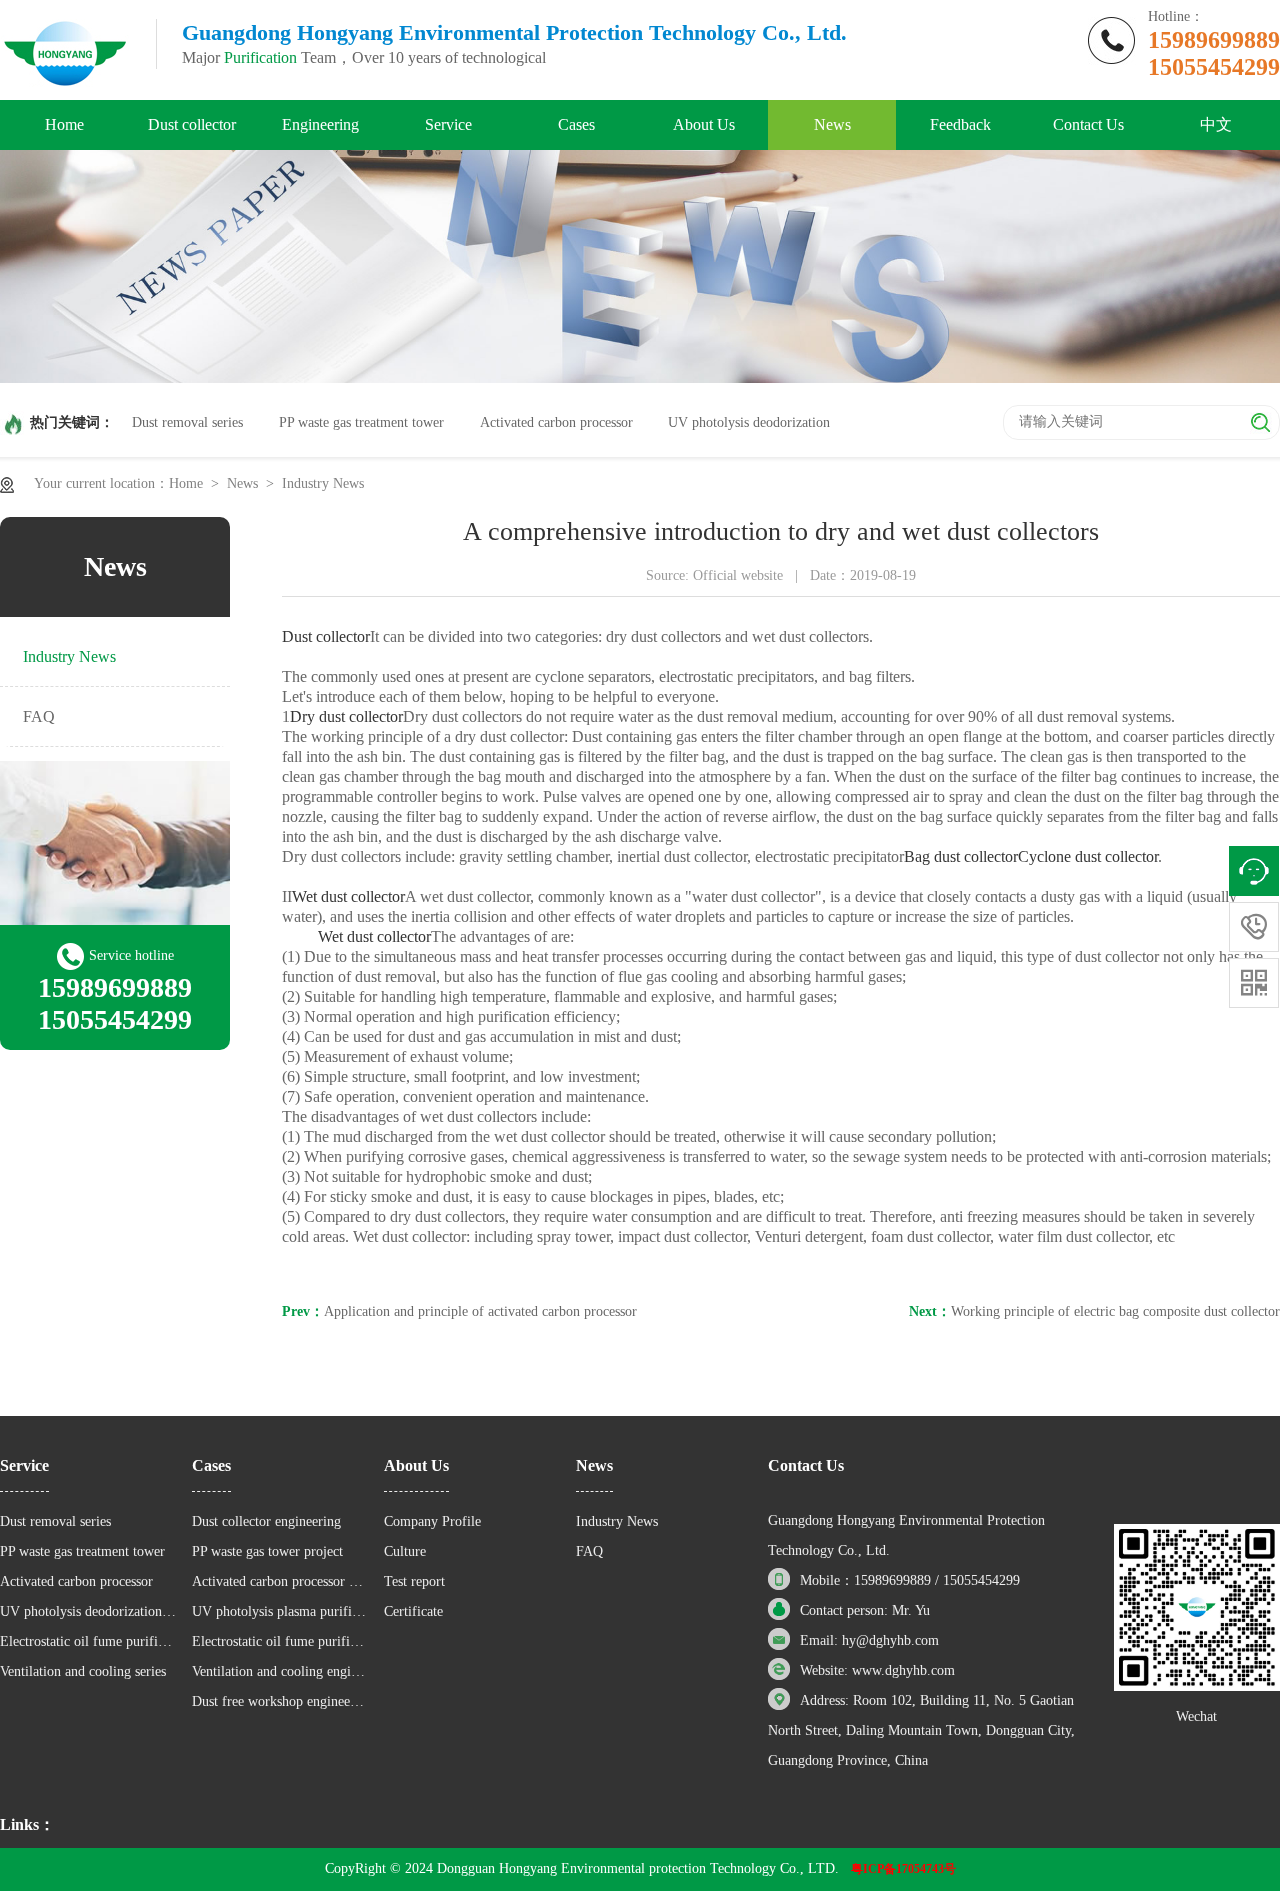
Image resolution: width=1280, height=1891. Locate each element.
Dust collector (192, 124)
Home (64, 124)
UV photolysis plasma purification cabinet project (280, 1611)
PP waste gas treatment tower (361, 422)
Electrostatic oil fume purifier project (280, 1641)
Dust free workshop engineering (280, 1701)
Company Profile (432, 1521)
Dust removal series (187, 422)
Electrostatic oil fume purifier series (88, 1641)
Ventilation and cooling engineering (280, 1671)
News (832, 124)
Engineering (320, 124)
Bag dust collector (961, 856)
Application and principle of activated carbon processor (480, 1311)
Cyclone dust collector (1088, 856)
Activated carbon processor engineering (280, 1581)
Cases (576, 124)
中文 (1216, 124)
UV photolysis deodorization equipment (88, 1611)
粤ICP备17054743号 (903, 1869)
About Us (704, 124)
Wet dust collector (348, 896)
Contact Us (1088, 124)
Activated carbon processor (556, 422)
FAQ (39, 716)
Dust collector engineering (266, 1521)
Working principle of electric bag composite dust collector (1115, 1311)
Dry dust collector (346, 716)
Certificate (413, 1611)
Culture (405, 1551)
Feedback (960, 124)
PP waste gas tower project (267, 1551)
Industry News (323, 483)
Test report (414, 1581)
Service (448, 124)
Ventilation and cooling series (83, 1671)
